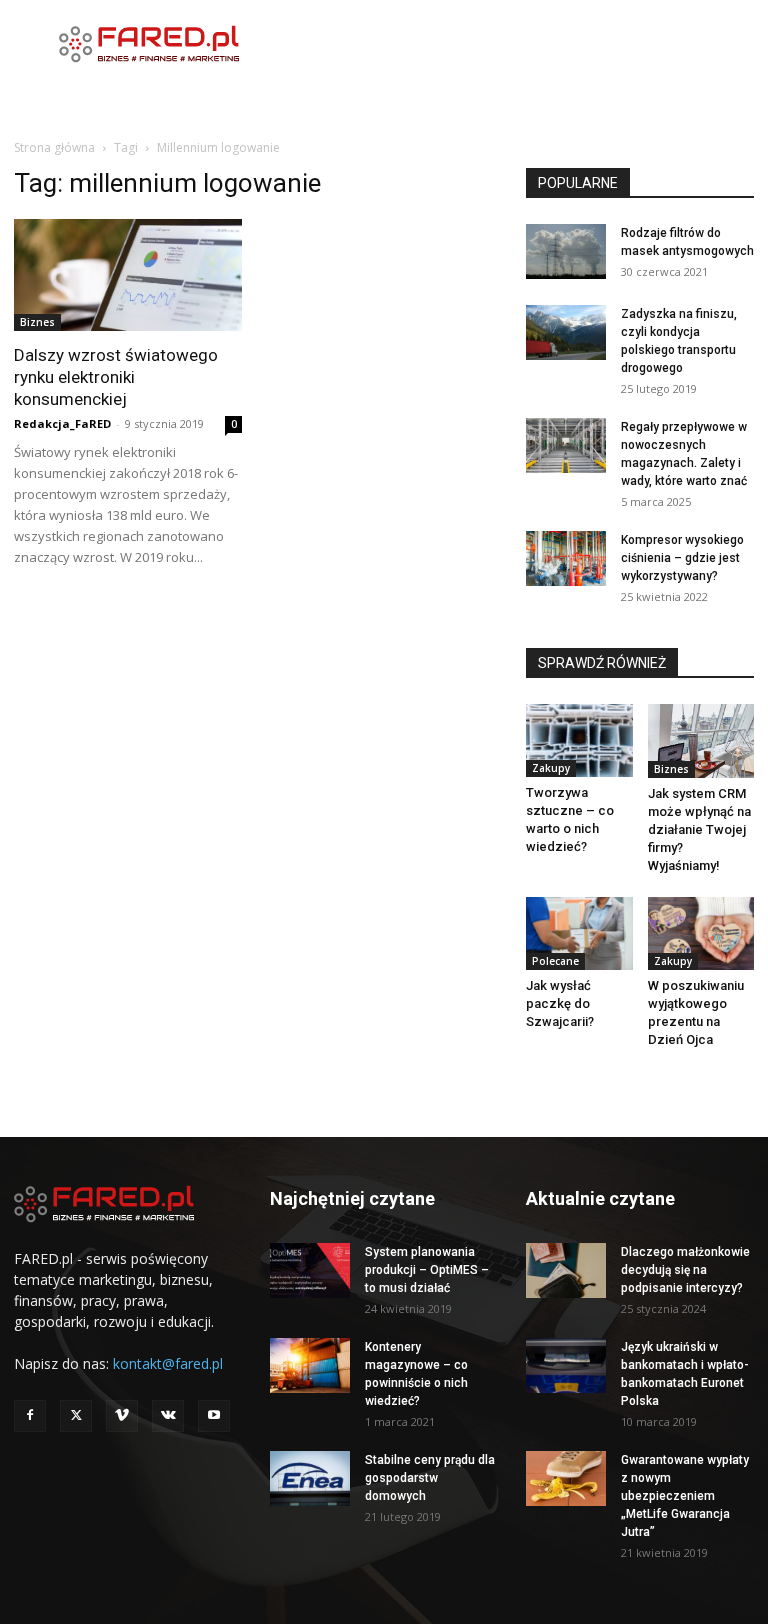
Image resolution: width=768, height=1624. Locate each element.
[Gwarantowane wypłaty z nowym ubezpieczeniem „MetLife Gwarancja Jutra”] (566, 1478)
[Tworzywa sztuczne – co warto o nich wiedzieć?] (579, 740)
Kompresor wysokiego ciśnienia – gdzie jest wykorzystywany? (682, 558)
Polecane (555, 961)
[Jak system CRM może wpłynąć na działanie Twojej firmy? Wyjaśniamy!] (701, 741)
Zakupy (551, 768)
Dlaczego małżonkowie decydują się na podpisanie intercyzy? (685, 1270)
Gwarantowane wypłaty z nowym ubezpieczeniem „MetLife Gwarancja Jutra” (685, 1496)
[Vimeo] (122, 1416)
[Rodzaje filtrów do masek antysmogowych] (566, 251)
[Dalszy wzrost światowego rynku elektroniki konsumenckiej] (128, 275)
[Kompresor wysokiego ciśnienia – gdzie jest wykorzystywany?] (566, 558)
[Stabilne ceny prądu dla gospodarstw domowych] (310, 1478)
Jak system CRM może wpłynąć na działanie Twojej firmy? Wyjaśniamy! (699, 829)
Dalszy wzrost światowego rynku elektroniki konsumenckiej (116, 377)
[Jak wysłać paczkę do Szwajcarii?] (579, 933)
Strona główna (54, 147)
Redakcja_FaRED (62, 423)
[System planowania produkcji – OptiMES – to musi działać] (310, 1270)
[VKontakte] (168, 1416)
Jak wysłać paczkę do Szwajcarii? (560, 1003)
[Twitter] (76, 1416)
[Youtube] (214, 1416)
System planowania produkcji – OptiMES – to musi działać (427, 1270)
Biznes (37, 322)
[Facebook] (30, 1416)
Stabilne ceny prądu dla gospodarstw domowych (430, 1478)
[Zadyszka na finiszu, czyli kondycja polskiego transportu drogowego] (566, 332)
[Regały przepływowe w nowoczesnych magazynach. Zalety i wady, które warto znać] (566, 445)
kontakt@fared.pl (168, 1363)
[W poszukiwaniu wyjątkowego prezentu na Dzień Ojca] (701, 933)
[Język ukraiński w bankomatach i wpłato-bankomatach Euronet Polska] (566, 1365)
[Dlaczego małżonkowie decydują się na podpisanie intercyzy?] (566, 1270)
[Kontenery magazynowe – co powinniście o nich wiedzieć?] (310, 1365)
